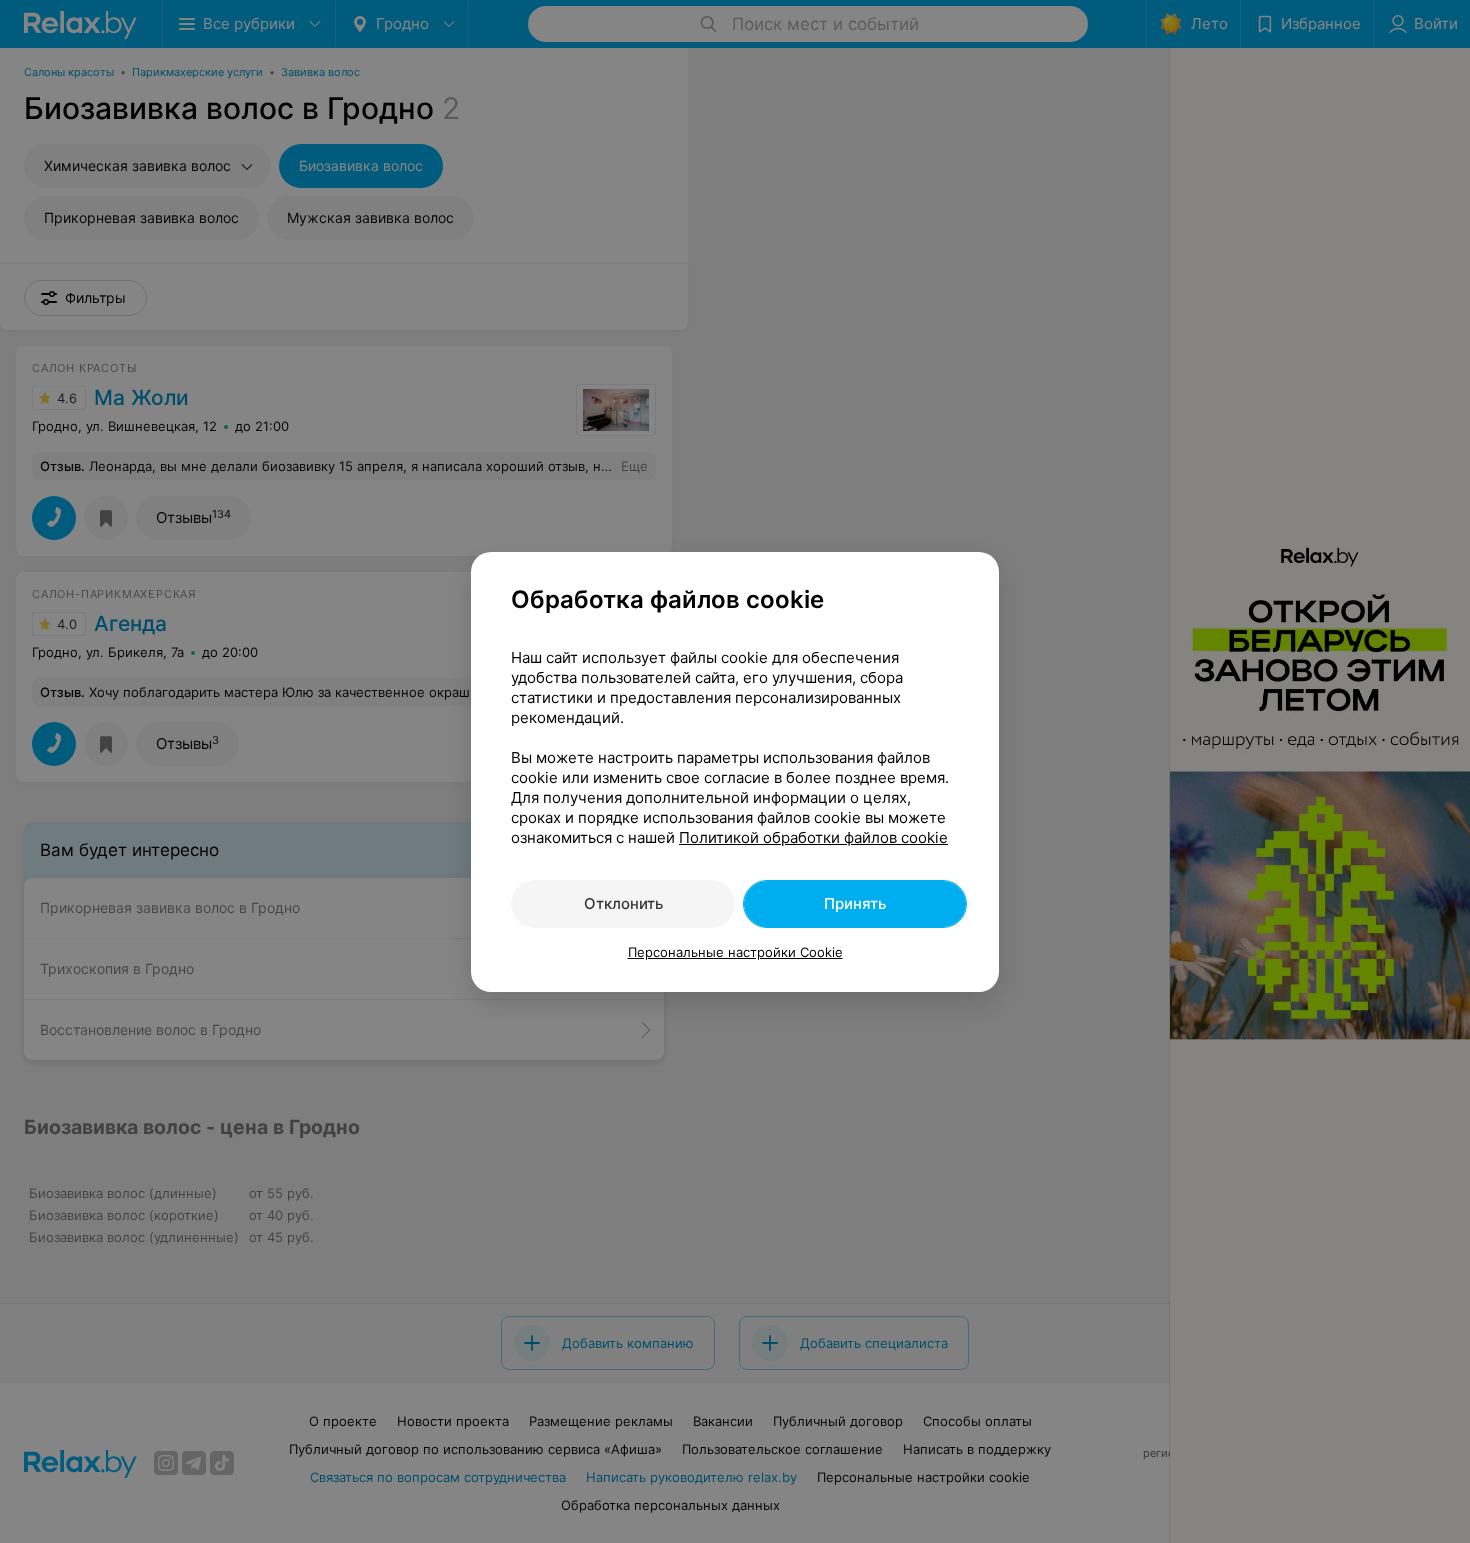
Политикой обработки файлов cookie (813, 837)
